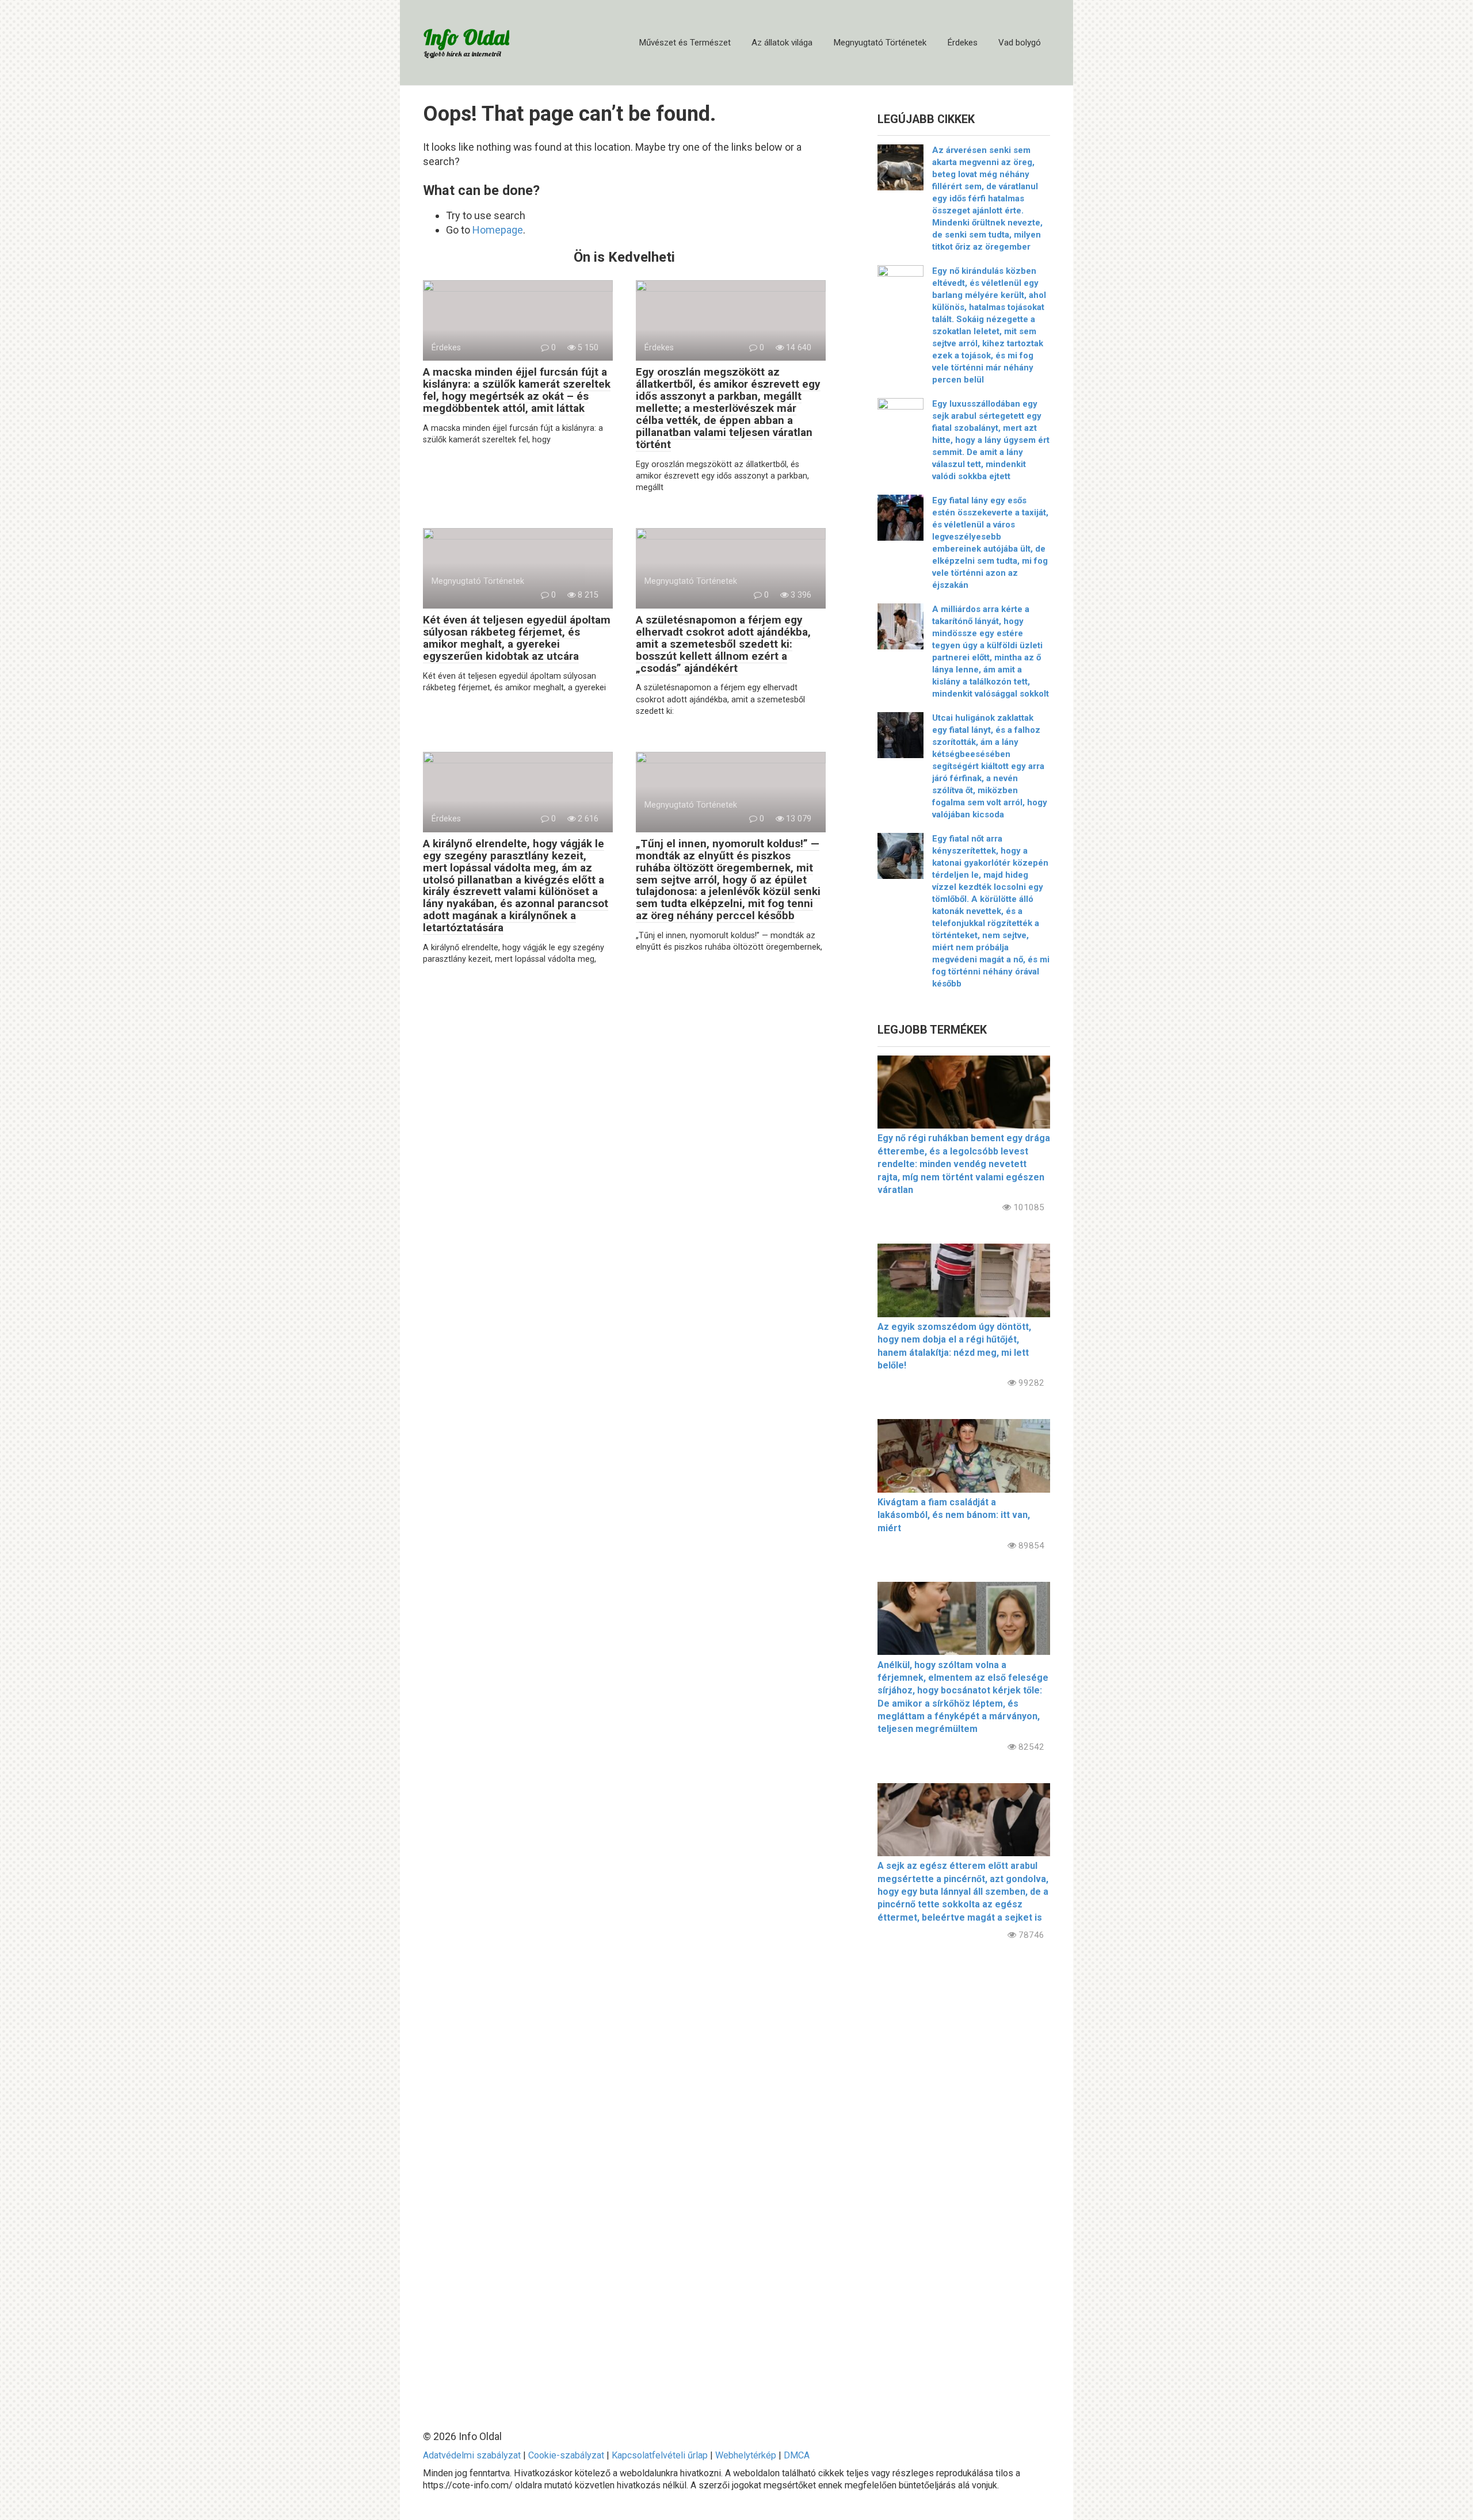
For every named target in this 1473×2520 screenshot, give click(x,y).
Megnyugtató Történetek (880, 43)
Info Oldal (466, 37)
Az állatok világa (782, 43)
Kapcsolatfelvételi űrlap (660, 2455)
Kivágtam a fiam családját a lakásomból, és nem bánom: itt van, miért (954, 1515)
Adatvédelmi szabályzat (472, 2455)
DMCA (797, 2455)
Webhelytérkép (746, 2455)
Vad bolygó (1020, 43)
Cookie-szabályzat (566, 2455)
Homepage (498, 230)
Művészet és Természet (685, 43)
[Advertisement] (964, 2176)
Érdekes (962, 43)
